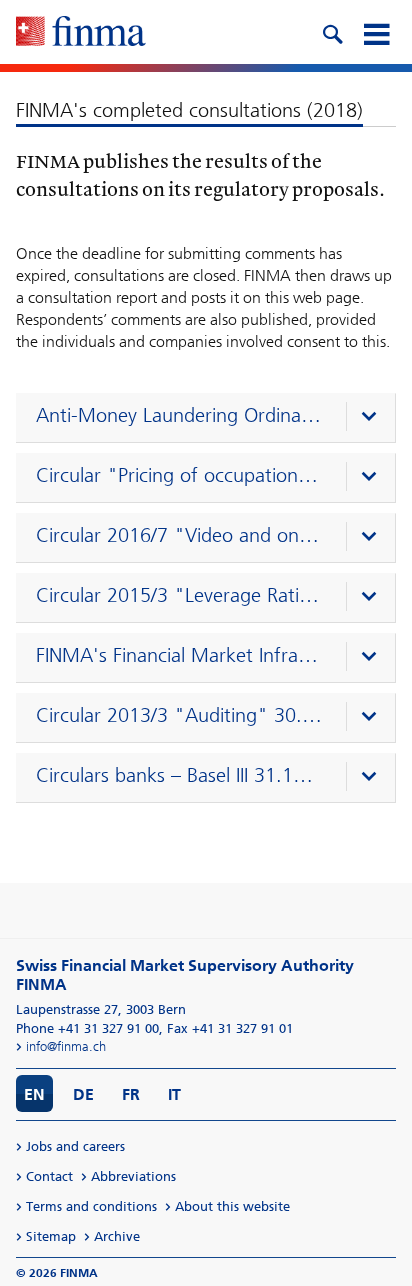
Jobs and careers (75, 1146)
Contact (49, 1176)
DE (83, 1094)
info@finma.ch (66, 1046)
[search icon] (332, 32)
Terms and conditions (91, 1206)
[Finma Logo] (81, 33)
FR (131, 1094)
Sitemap (51, 1236)
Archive (117, 1236)
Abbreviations (133, 1176)
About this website (232, 1206)
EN (34, 1094)
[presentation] (210, 418)
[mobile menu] (376, 32)
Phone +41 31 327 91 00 (87, 1028)
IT (174, 1094)
